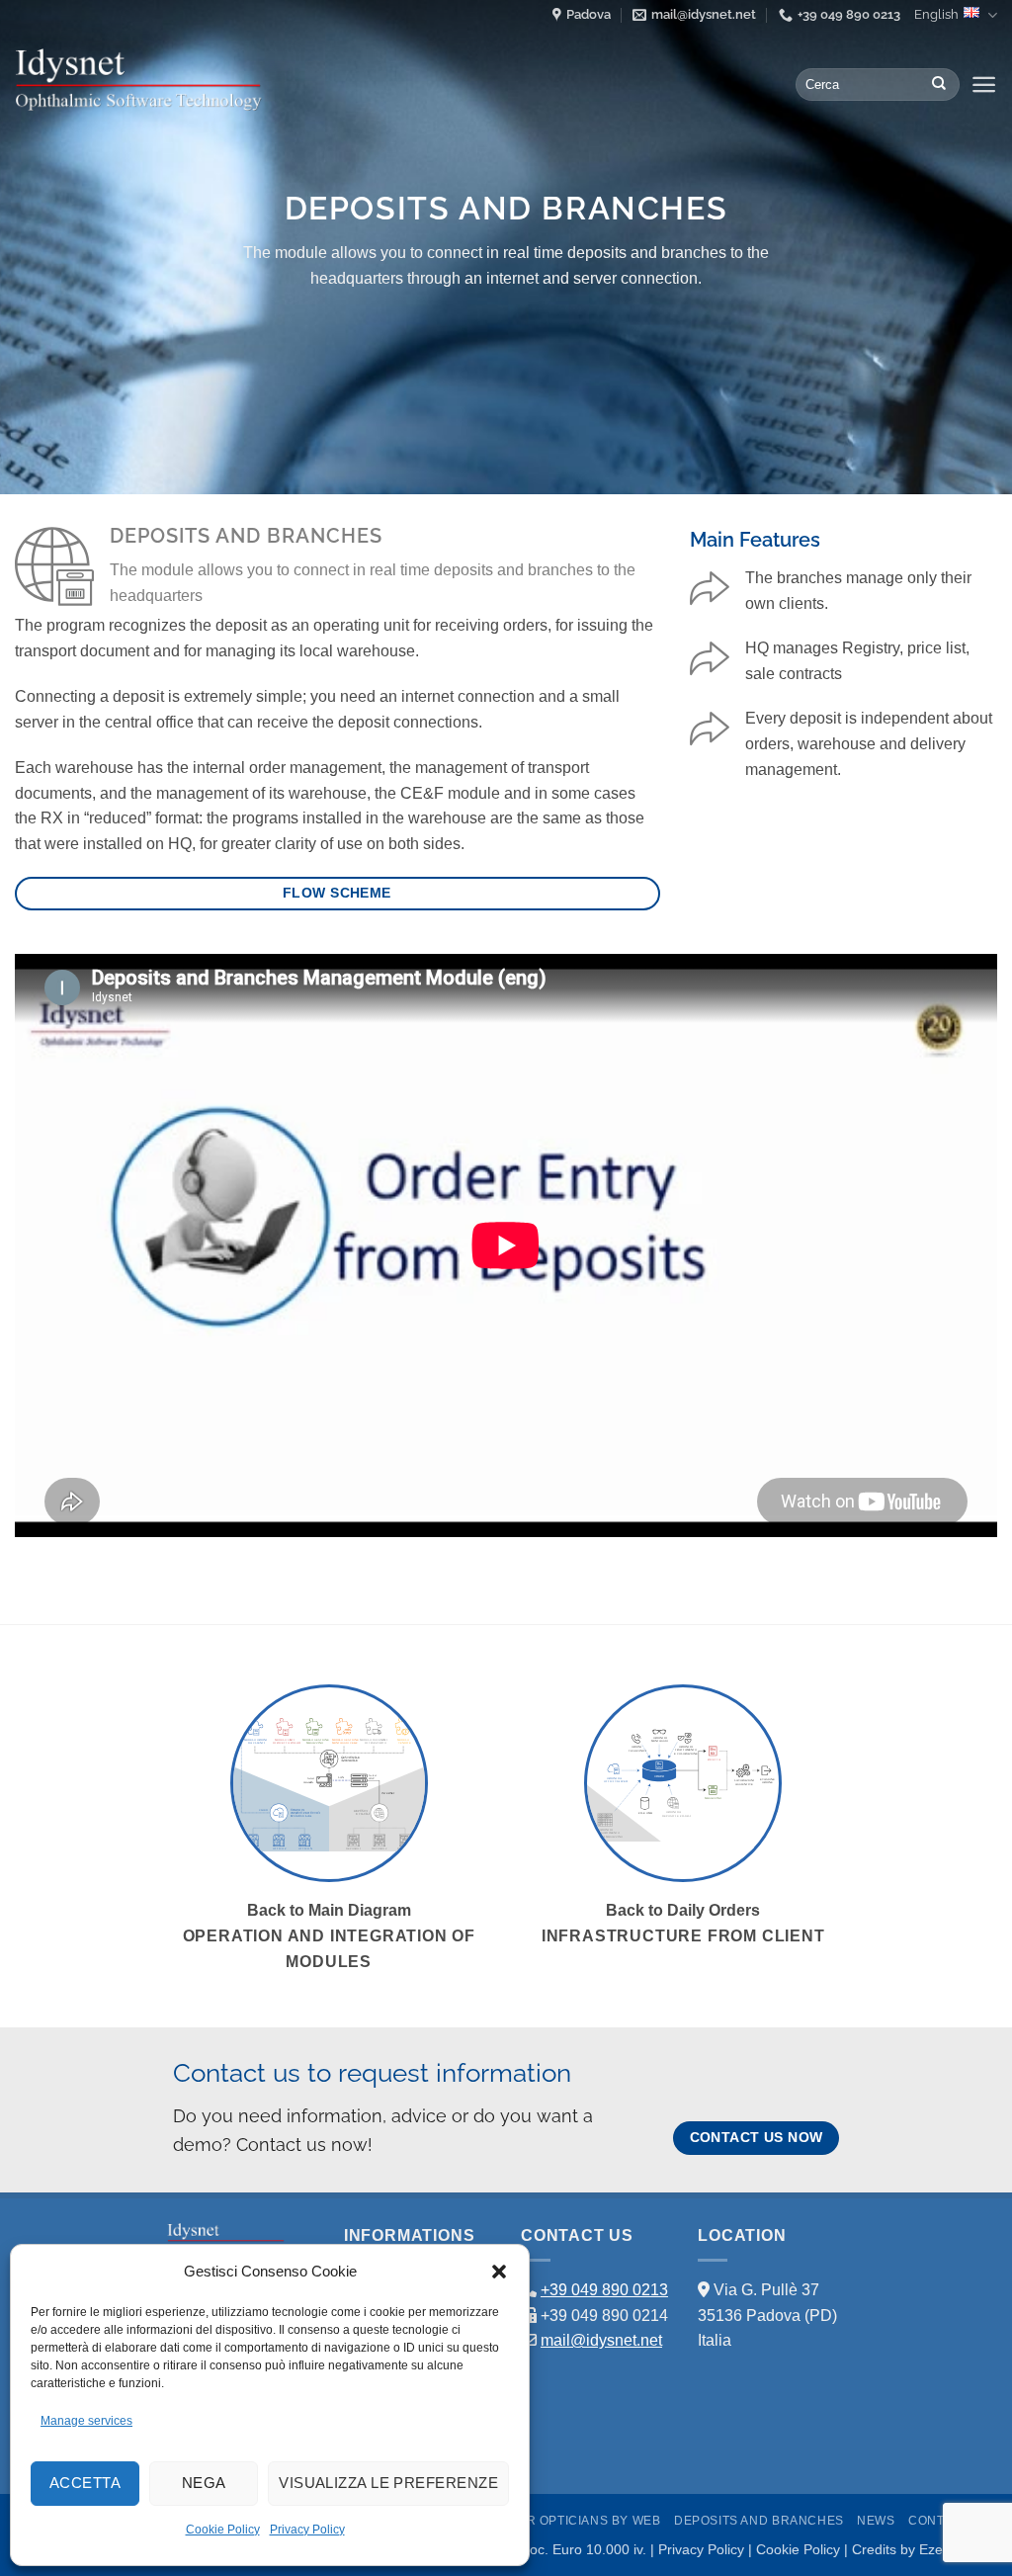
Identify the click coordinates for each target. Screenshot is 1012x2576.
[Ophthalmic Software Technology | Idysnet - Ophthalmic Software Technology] (138, 80)
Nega (204, 2483)
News (876, 2521)
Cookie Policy (223, 2530)
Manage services (86, 2421)
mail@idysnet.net (601, 2340)
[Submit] (939, 85)
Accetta (85, 2483)
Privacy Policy (307, 2530)
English (936, 14)
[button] (499, 2272)
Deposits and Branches (759, 2521)
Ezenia (940, 2549)
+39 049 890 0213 (604, 2290)
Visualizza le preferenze (388, 2483)
